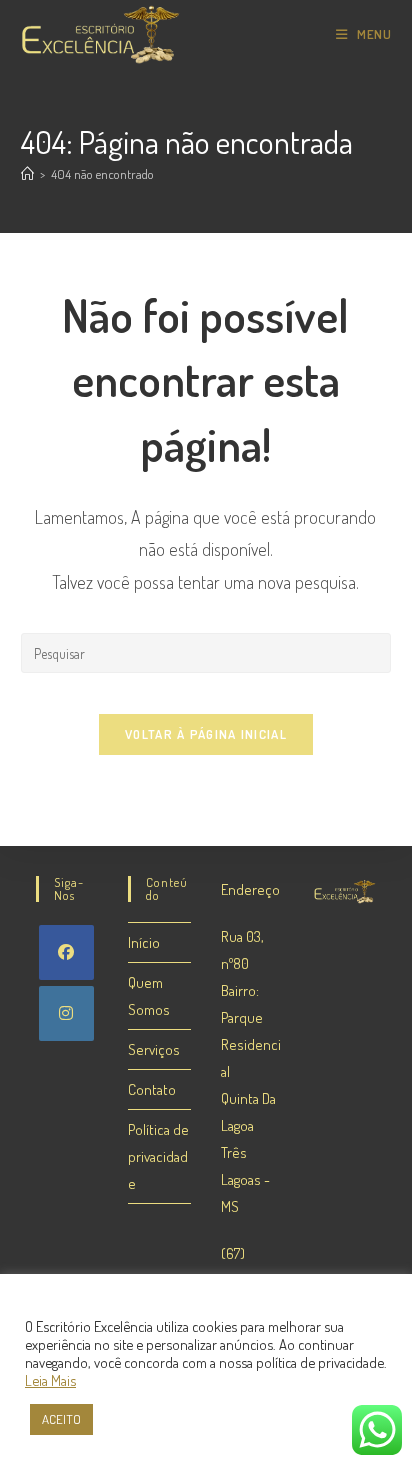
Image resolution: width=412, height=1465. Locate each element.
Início (144, 942)
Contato (152, 1089)
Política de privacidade (158, 1156)
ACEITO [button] (61, 1419)
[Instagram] (66, 1013)
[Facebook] (66, 952)
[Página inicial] (27, 174)
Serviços (154, 1049)
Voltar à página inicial (206, 734)
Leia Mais (50, 1380)
